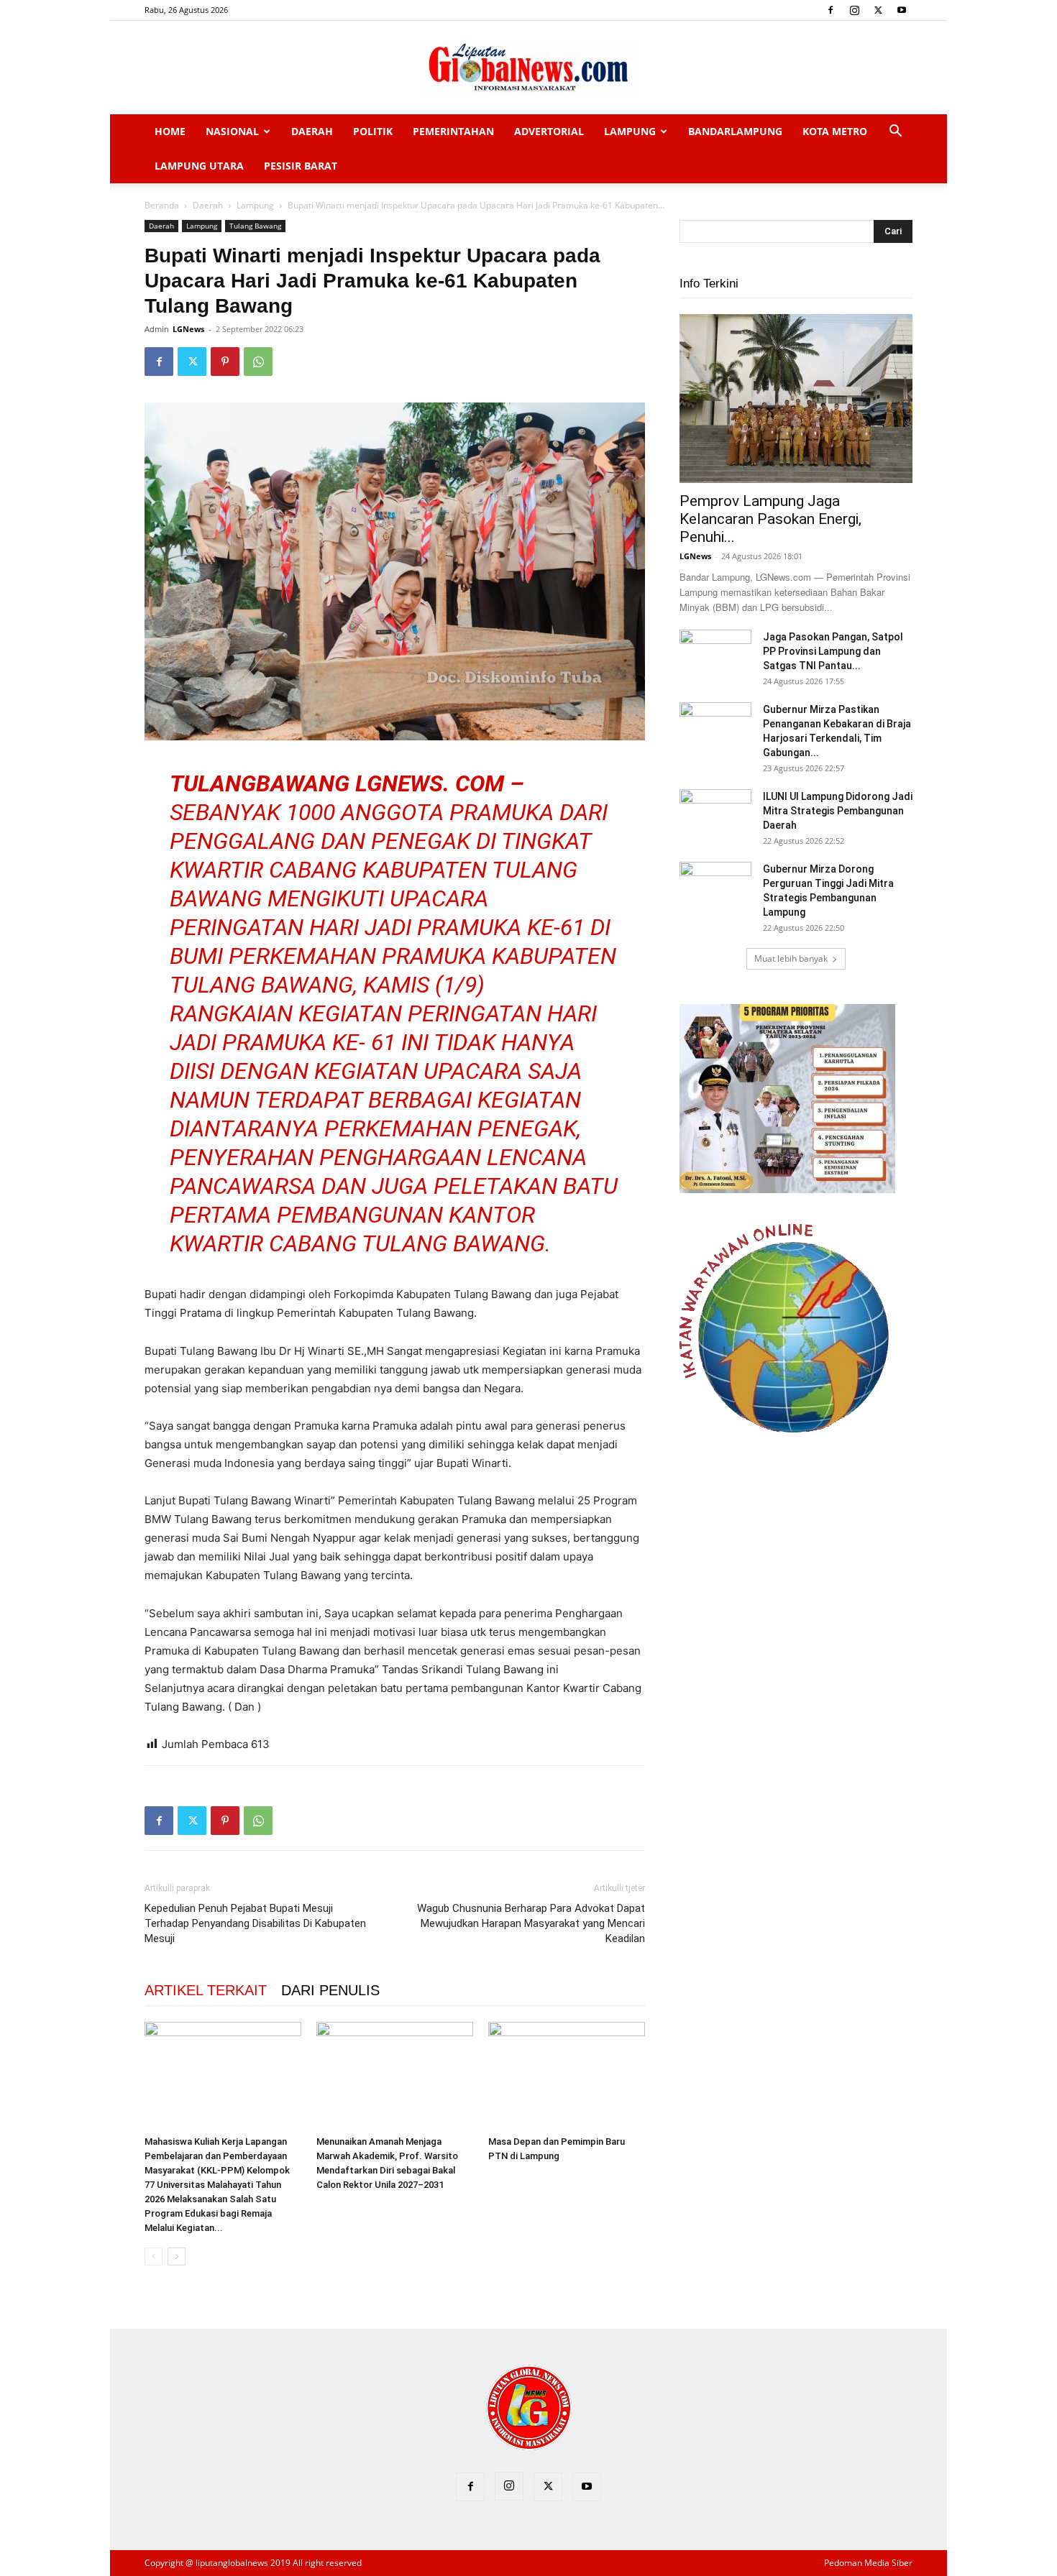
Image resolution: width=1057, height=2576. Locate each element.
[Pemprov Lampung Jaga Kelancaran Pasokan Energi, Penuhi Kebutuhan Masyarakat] (796, 399)
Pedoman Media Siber (868, 2563)
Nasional (232, 131)
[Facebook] (830, 10)
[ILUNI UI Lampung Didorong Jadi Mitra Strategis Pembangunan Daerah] (715, 814)
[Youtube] (902, 10)
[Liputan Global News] (528, 68)
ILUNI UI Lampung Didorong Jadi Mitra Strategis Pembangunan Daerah (838, 811)
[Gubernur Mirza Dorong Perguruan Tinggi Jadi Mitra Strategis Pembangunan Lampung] (715, 887)
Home (170, 131)
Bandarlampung (735, 131)
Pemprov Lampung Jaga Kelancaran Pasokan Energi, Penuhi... (770, 519)
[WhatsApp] (258, 362)
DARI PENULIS (330, 1990)
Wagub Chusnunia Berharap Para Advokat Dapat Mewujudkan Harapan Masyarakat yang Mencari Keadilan (531, 1923)
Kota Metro (835, 131)
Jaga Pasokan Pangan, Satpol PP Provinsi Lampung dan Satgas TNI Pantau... (833, 651)
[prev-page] (154, 2257)
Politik (373, 131)
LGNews (188, 329)
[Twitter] (878, 10)
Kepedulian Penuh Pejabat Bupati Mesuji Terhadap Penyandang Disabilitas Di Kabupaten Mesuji (255, 1923)
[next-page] (177, 2257)
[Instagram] (854, 10)
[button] (895, 133)
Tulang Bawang (255, 226)
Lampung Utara (199, 166)
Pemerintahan (453, 131)
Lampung (630, 131)
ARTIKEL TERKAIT (206, 1990)
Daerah (312, 131)
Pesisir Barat (301, 166)
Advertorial (549, 131)
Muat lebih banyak (791, 958)
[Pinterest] (225, 362)
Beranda (162, 205)
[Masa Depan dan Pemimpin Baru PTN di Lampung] (567, 2076)
